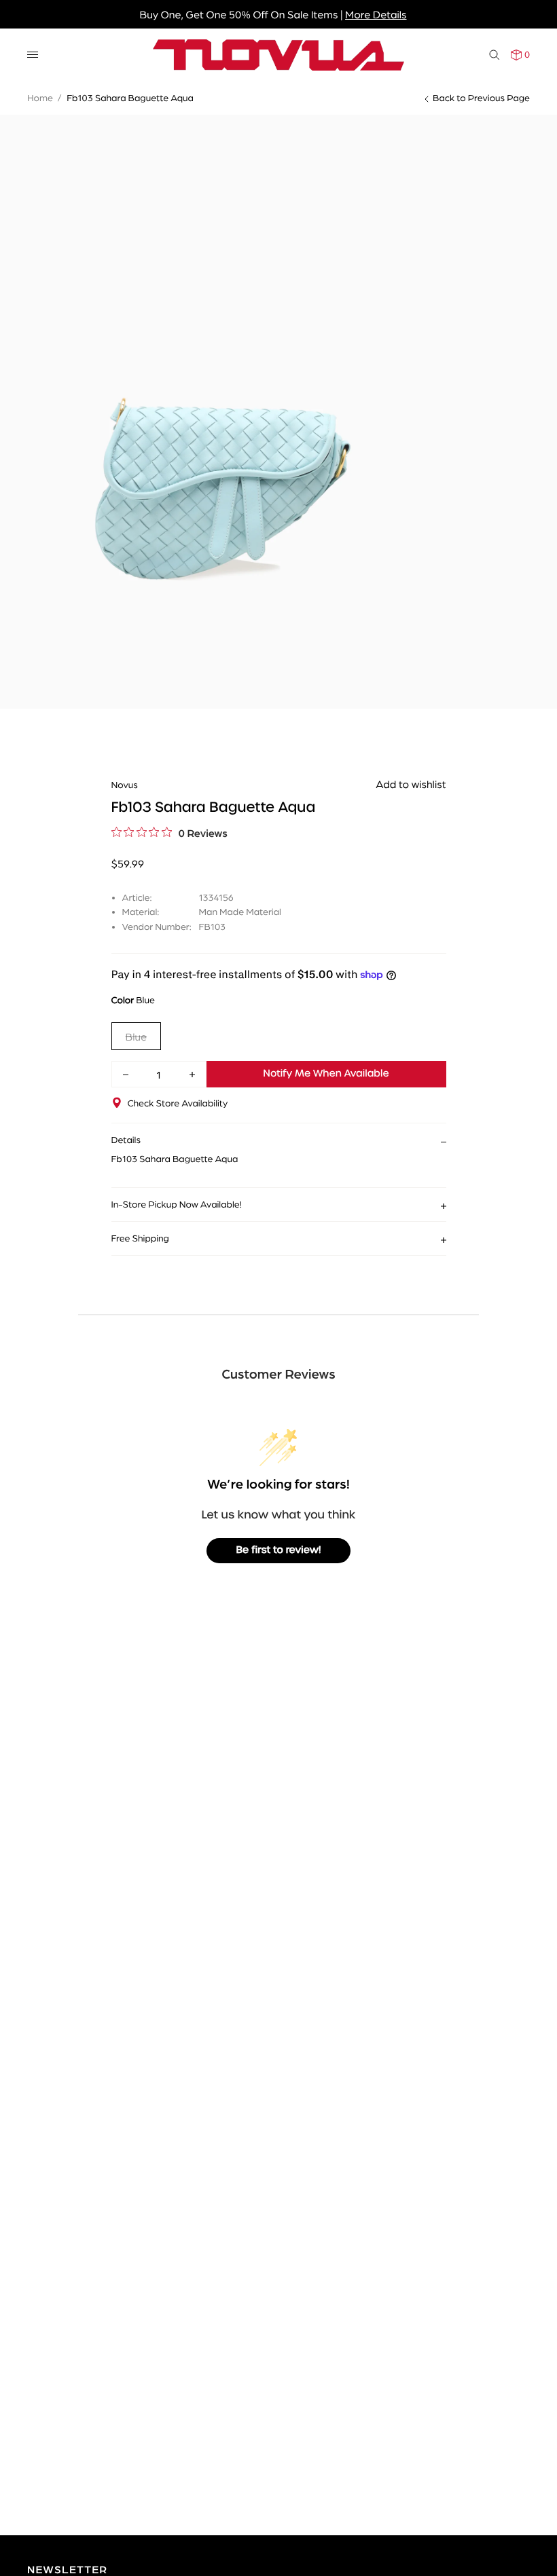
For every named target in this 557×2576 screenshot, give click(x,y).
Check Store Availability (178, 1103)
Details (126, 1140)
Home (40, 98)
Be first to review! (279, 1550)
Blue (137, 1036)
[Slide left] (20, 347)
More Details (376, 14)
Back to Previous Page (481, 98)
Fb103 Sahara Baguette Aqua (130, 98)
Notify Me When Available (326, 1074)
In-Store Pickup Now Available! (177, 1204)
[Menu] (33, 55)
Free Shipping (140, 1238)
